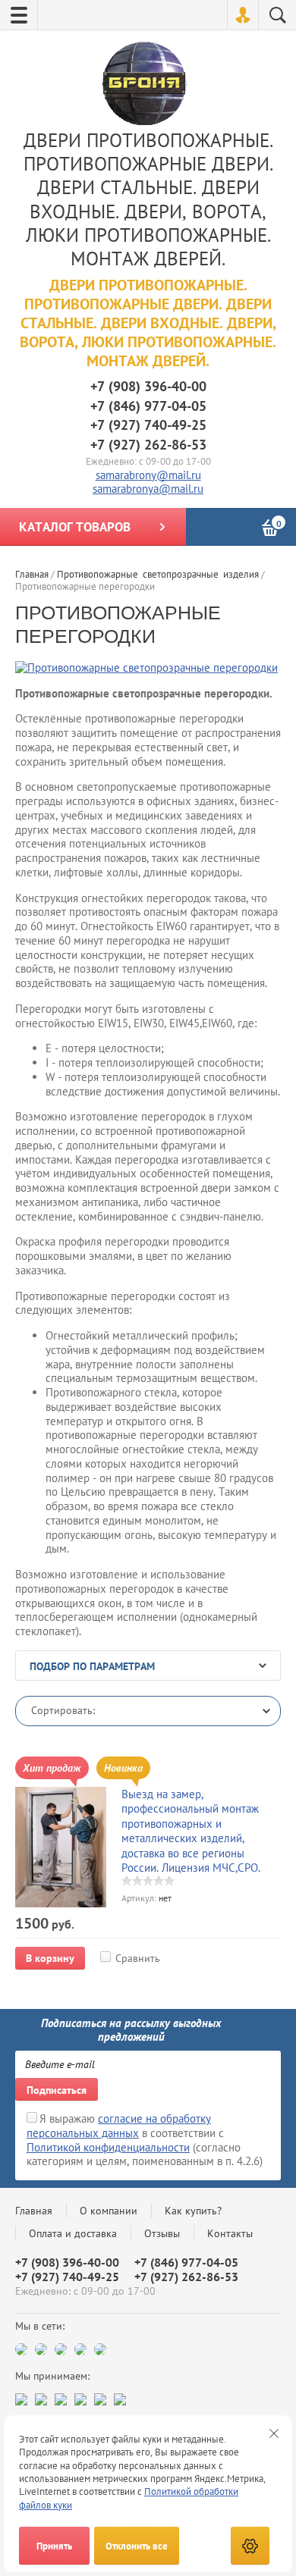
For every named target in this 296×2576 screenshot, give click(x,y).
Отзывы (162, 2233)
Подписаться (57, 2090)
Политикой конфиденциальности (108, 2147)
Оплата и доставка (73, 2233)
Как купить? (193, 2211)
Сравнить (138, 1958)
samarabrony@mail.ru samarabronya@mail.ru (148, 482)
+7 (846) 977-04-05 (148, 406)
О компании (109, 2211)
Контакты (230, 2233)
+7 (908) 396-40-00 (148, 386)
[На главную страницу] (145, 85)
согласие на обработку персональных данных (119, 2126)
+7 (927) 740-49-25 (148, 425)
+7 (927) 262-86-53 (148, 445)
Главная (34, 2211)
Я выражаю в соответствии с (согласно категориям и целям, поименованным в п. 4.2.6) (145, 2140)
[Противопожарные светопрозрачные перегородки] (146, 668)
